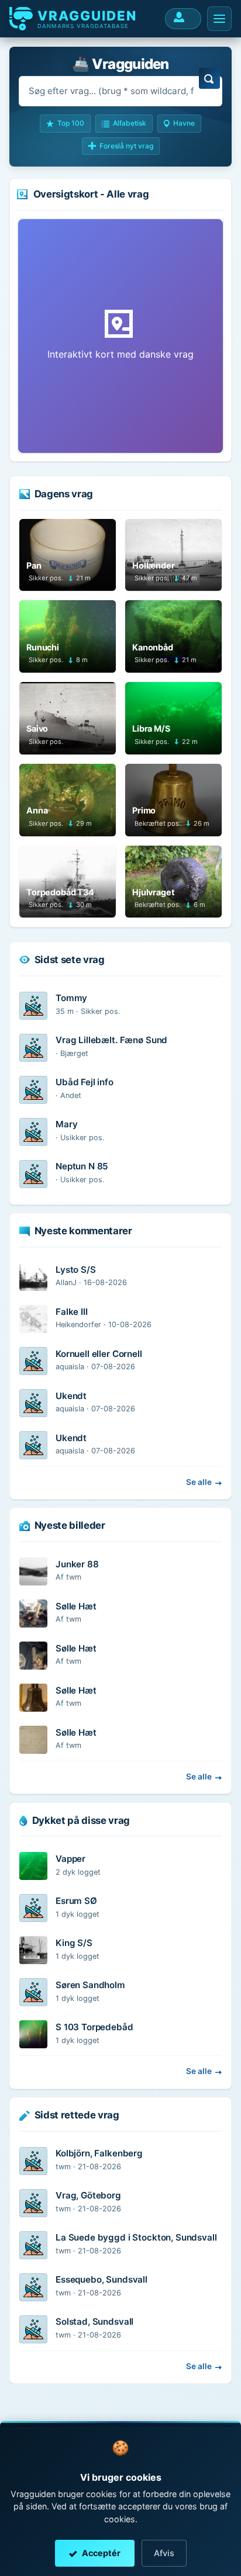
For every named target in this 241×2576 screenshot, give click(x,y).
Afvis (164, 2553)
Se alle (199, 1482)
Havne (184, 123)
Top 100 (71, 123)
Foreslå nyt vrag (126, 146)
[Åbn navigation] (219, 19)
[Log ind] (183, 19)
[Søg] (209, 78)
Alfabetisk (130, 123)
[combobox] (120, 91)
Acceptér (101, 2553)
